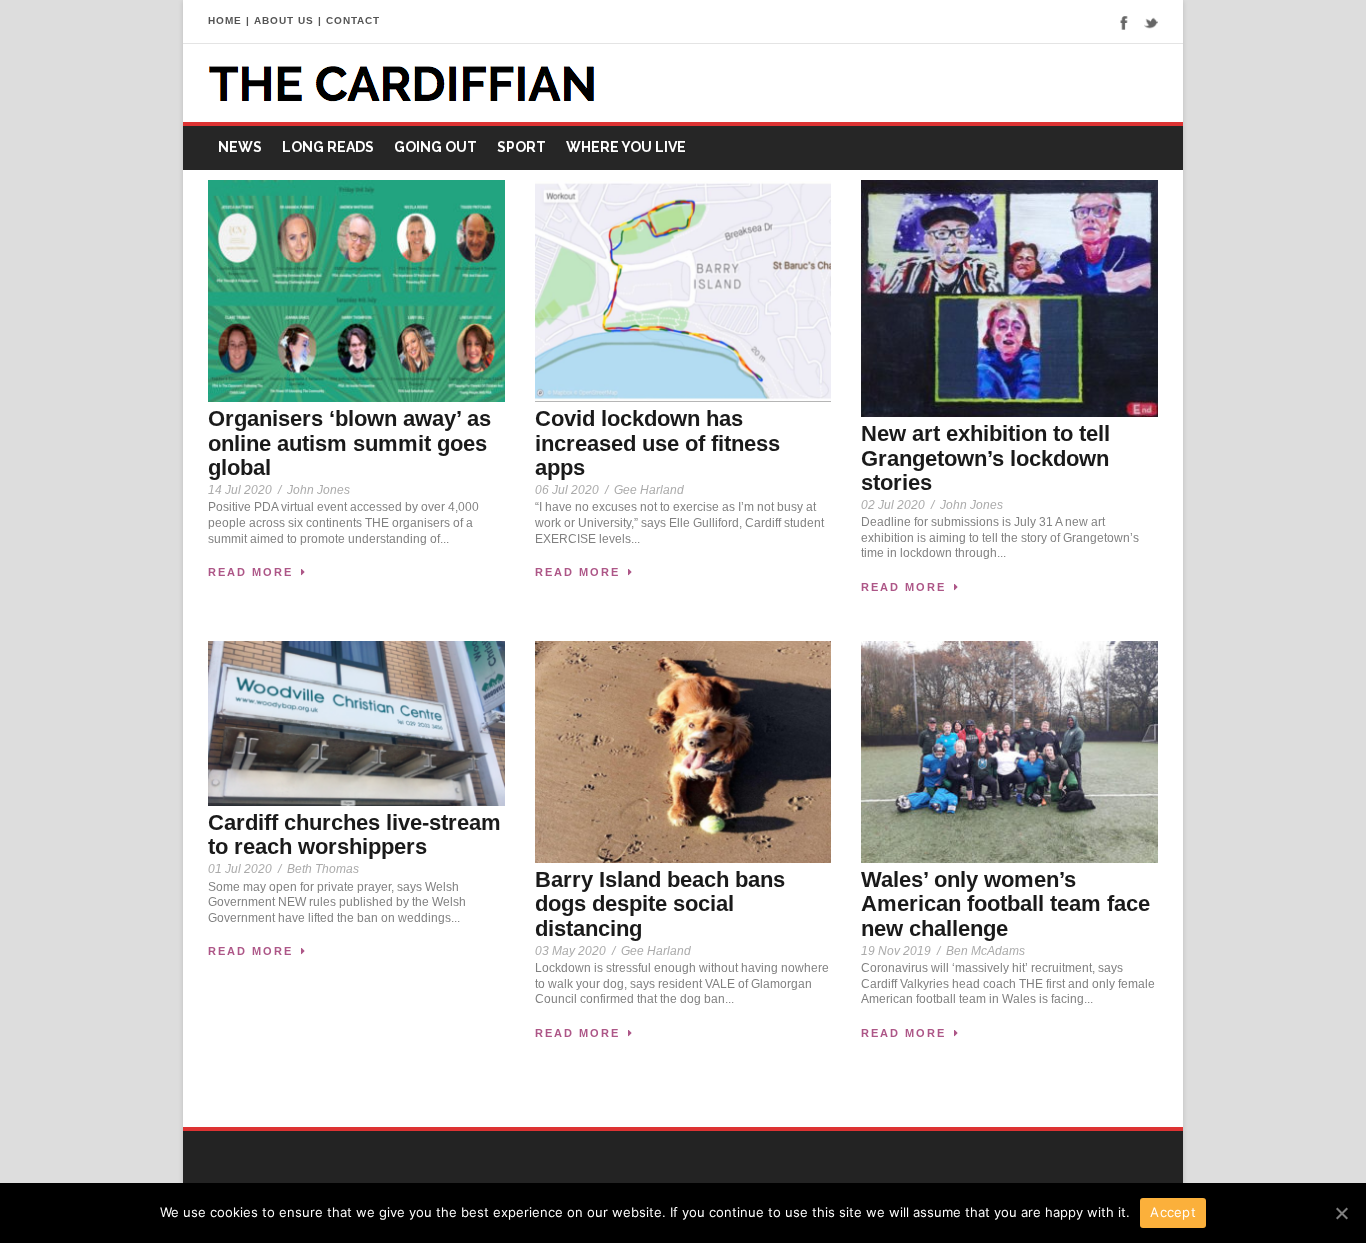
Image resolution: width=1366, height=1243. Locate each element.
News (240, 147)
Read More (250, 572)
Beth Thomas (323, 869)
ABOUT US (284, 20)
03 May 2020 (570, 951)
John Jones (318, 490)
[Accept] (1341, 1213)
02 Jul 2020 (893, 505)
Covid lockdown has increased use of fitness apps (657, 442)
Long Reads (328, 147)
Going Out (435, 147)
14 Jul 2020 (240, 490)
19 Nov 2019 (896, 951)
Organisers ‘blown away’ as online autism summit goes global (349, 442)
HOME (225, 20)
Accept (1173, 1212)
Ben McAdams (985, 951)
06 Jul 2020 (567, 490)
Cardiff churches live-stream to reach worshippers (354, 834)
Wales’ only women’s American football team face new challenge (1005, 903)
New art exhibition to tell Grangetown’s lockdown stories (985, 457)
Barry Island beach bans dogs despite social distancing (660, 903)
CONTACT (353, 20)
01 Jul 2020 (240, 869)
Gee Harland (649, 490)
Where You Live (626, 147)
